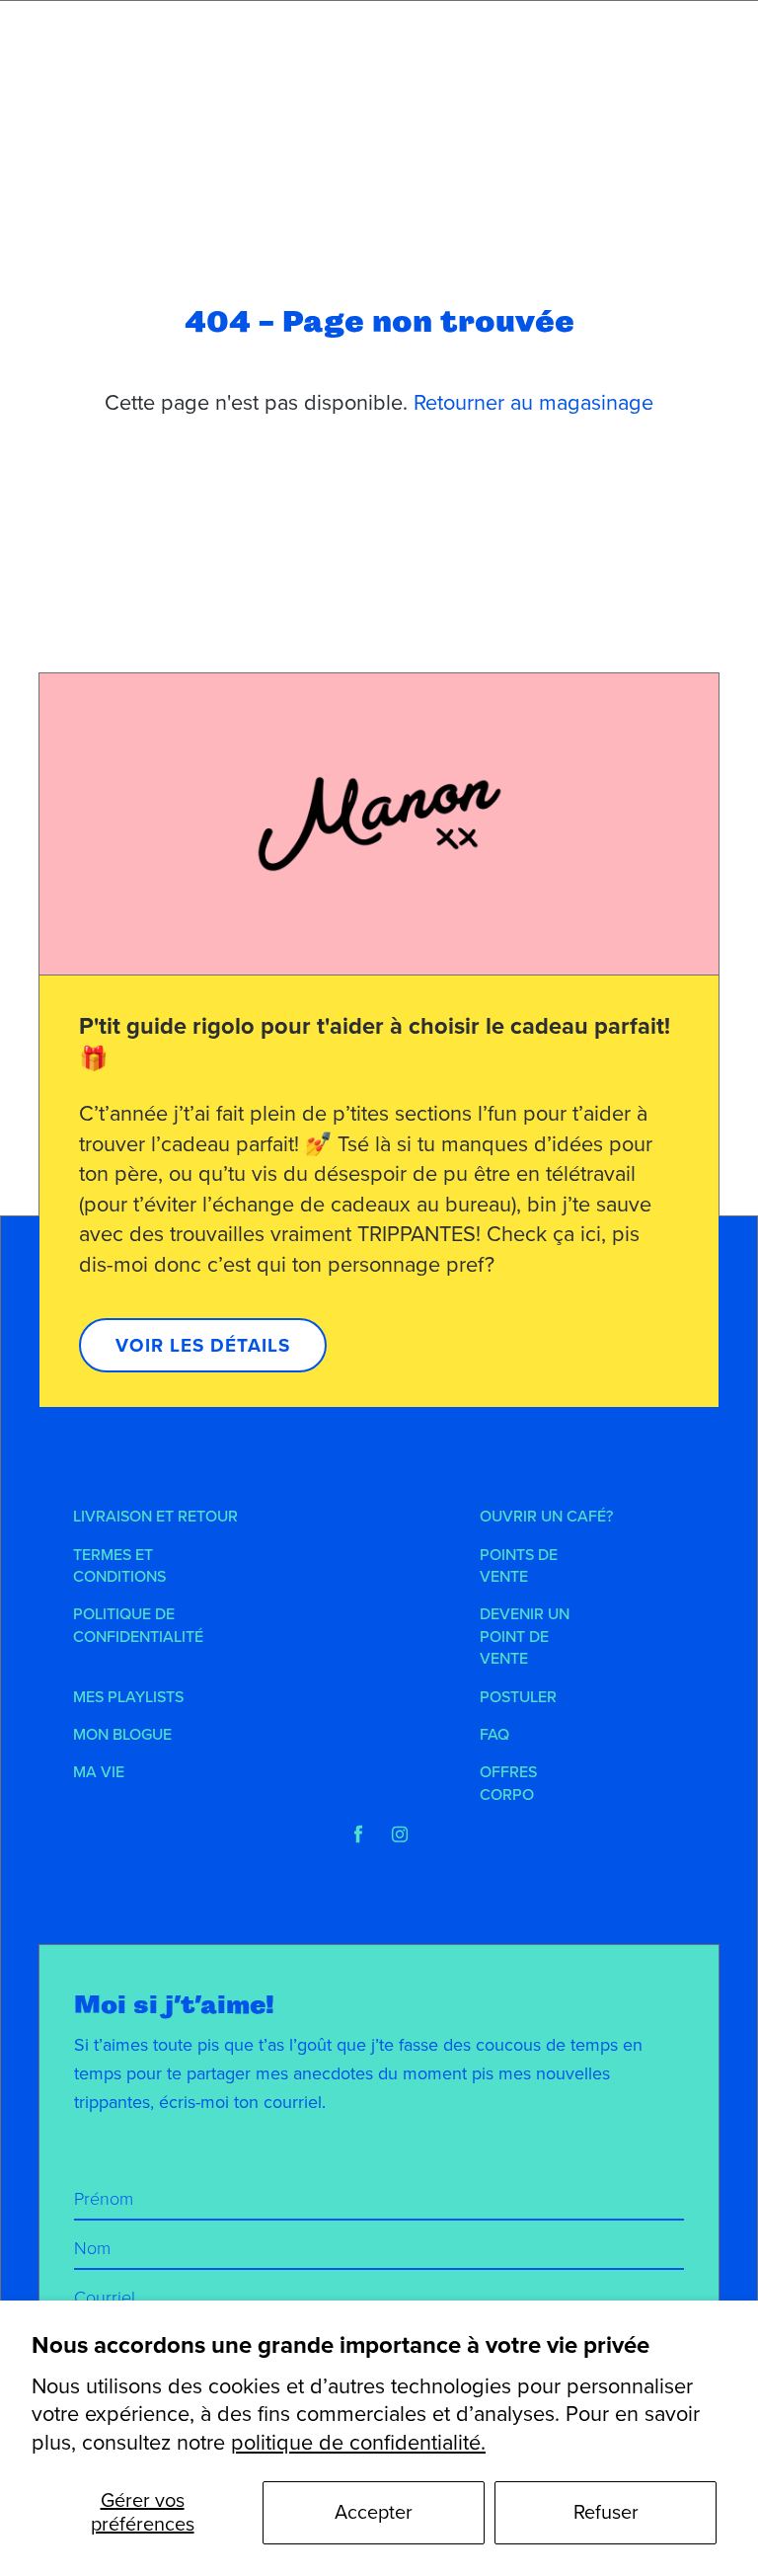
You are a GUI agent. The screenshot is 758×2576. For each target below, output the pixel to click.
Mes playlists (128, 1697)
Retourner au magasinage (533, 403)
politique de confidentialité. (358, 2443)
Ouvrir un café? (546, 1517)
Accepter (374, 2513)
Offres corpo (508, 1783)
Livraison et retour (155, 1517)
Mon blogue (122, 1735)
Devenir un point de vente (525, 1637)
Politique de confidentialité (138, 1625)
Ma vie (99, 1772)
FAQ (494, 1735)
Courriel (105, 2298)
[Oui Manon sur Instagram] (400, 1834)
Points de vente (519, 1566)
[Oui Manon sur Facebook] (358, 1834)
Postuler (518, 1697)
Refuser (606, 2513)
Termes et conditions (119, 1566)
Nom (92, 2248)
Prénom (104, 2199)
